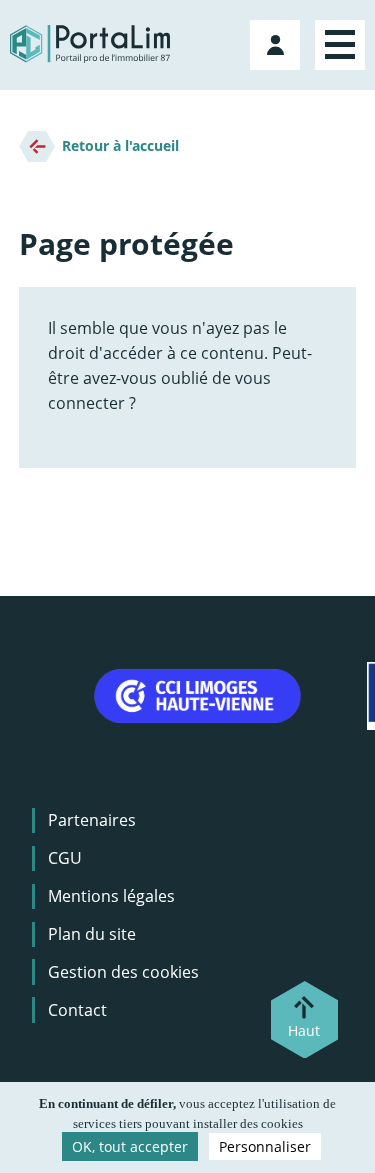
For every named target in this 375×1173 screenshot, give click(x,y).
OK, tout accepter (130, 1146)
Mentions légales (111, 896)
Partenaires (92, 820)
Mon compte (277, 41)
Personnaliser (265, 1146)
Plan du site (92, 934)
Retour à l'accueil (120, 145)
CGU (65, 858)
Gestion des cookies (123, 972)
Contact (77, 1010)
